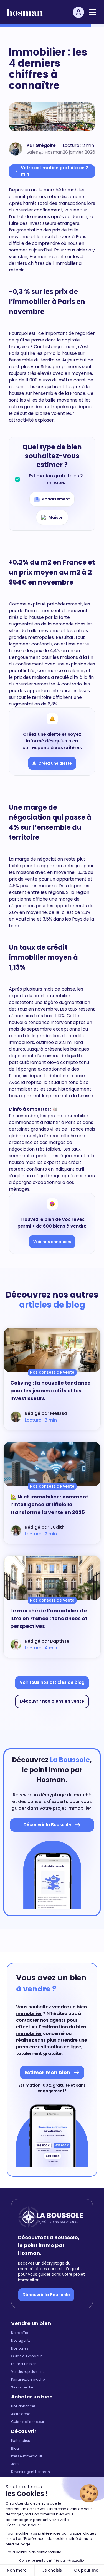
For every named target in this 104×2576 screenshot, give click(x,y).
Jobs (15, 2464)
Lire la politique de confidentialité (33, 2552)
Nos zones (20, 2348)
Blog (15, 2448)
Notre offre (20, 2333)
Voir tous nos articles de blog (52, 1682)
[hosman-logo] (25, 12)
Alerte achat (21, 2414)
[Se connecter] (78, 12)
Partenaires (21, 2441)
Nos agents (21, 2341)
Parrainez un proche (28, 2380)
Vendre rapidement (27, 2372)
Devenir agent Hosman (31, 2472)
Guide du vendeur (26, 2356)
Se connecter (22, 2387)
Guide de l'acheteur (28, 2422)
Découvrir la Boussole (46, 2295)
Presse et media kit (27, 2456)
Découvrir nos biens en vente (52, 1701)
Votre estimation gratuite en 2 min (54, 171)
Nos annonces (23, 2406)
